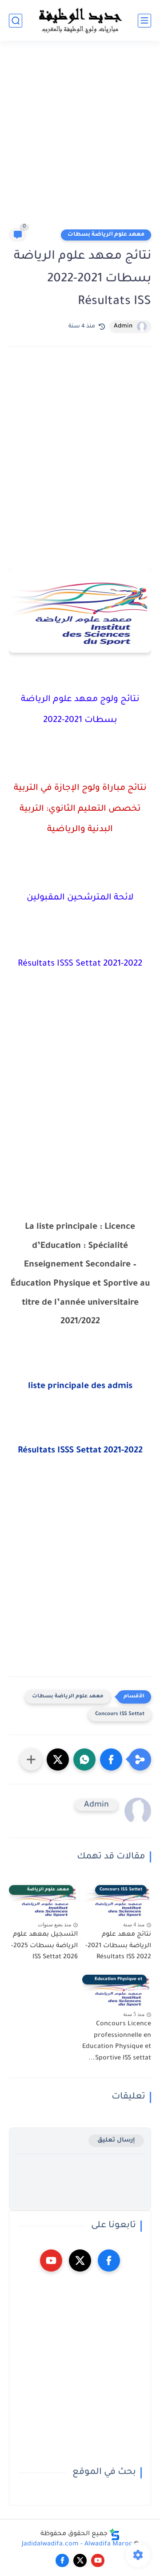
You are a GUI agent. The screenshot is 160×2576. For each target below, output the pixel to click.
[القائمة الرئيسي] (144, 21)
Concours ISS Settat (120, 1714)
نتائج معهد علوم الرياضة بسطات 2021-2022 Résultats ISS (118, 1946)
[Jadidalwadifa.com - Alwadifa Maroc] (80, 20)
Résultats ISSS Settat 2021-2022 (80, 1451)
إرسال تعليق (116, 2140)
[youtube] (51, 2260)
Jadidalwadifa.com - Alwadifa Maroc (77, 2544)
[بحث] (16, 21)
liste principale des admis (80, 1387)
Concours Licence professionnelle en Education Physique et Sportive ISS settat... (117, 2041)
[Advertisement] (80, 138)
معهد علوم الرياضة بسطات (106, 235)
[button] (111, 1759)
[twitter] (80, 2260)
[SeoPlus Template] (115, 2535)
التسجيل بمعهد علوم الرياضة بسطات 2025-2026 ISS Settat (44, 1946)
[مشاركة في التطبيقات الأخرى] (31, 1759)
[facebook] (109, 2260)
